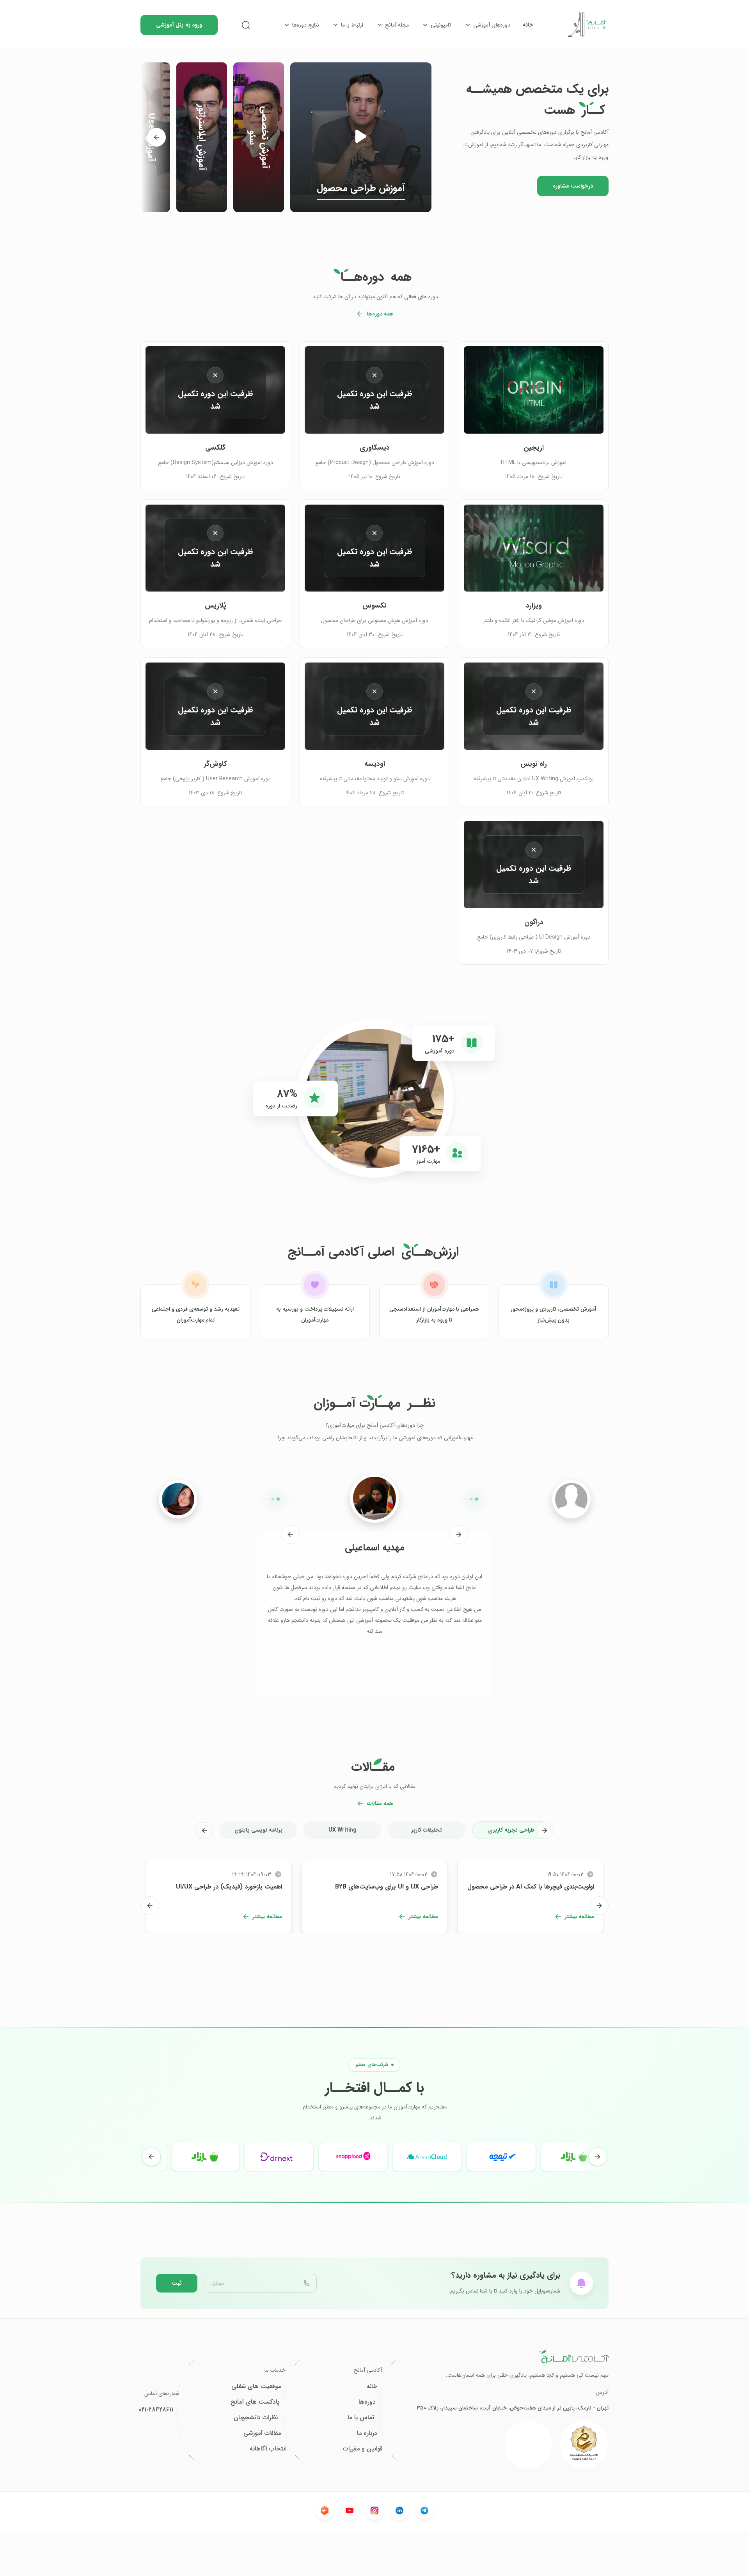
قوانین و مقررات (363, 2449)
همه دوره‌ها (380, 314)
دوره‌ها (367, 2402)
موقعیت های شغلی (256, 2386)
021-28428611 (156, 2410)
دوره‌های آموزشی (492, 25)
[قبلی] (459, 1534)
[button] (361, 137)
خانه (528, 25)
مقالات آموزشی (262, 2433)
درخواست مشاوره (573, 186)
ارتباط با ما (352, 25)
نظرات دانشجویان (256, 2418)
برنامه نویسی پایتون (258, 1830)
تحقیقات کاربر (427, 1830)
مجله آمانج (397, 25)
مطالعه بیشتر (579, 1917)
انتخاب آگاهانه (268, 2449)
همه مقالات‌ (380, 1804)
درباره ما (367, 2433)
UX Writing (343, 1830)
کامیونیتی (441, 25)
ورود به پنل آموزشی (179, 25)
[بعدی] (156, 137)
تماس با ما (361, 2418)
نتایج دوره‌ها (306, 25)
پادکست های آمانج (255, 2402)
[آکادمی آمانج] (587, 25)
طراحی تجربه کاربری (511, 1830)
